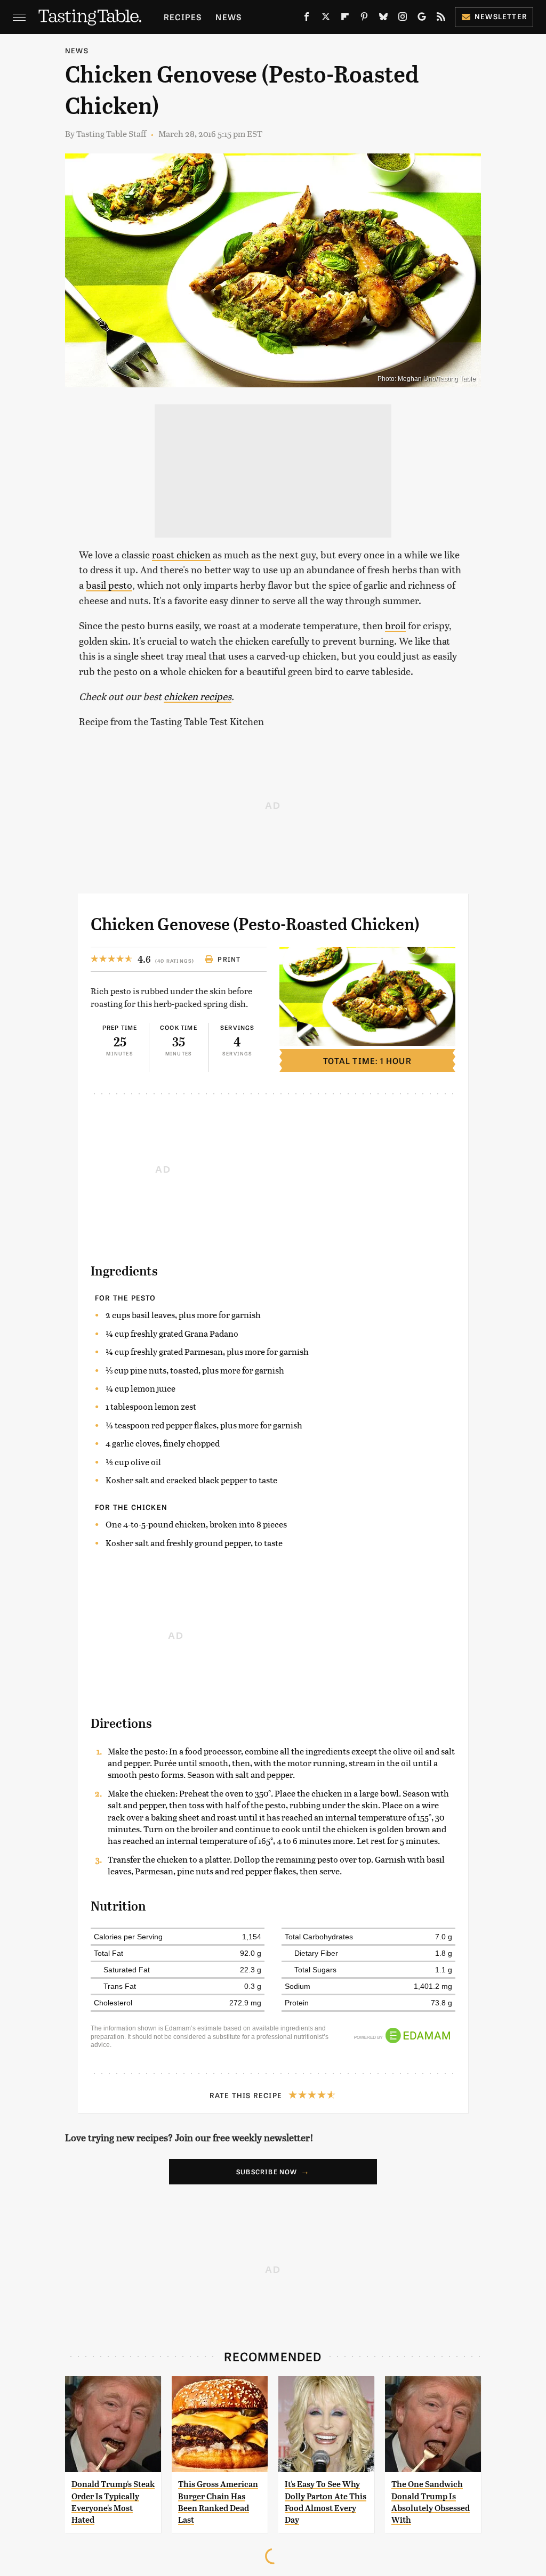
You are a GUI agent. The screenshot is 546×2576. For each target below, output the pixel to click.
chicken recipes (198, 696)
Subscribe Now (267, 2172)
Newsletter (501, 16)
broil (395, 625)
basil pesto (109, 585)
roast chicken (181, 554)
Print (229, 959)
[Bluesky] (383, 19)
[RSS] (441, 19)
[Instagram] (403, 19)
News (228, 17)
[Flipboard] (345, 19)
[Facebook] (307, 19)
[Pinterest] (364, 19)
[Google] (422, 19)
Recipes (183, 17)
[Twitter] (326, 19)
